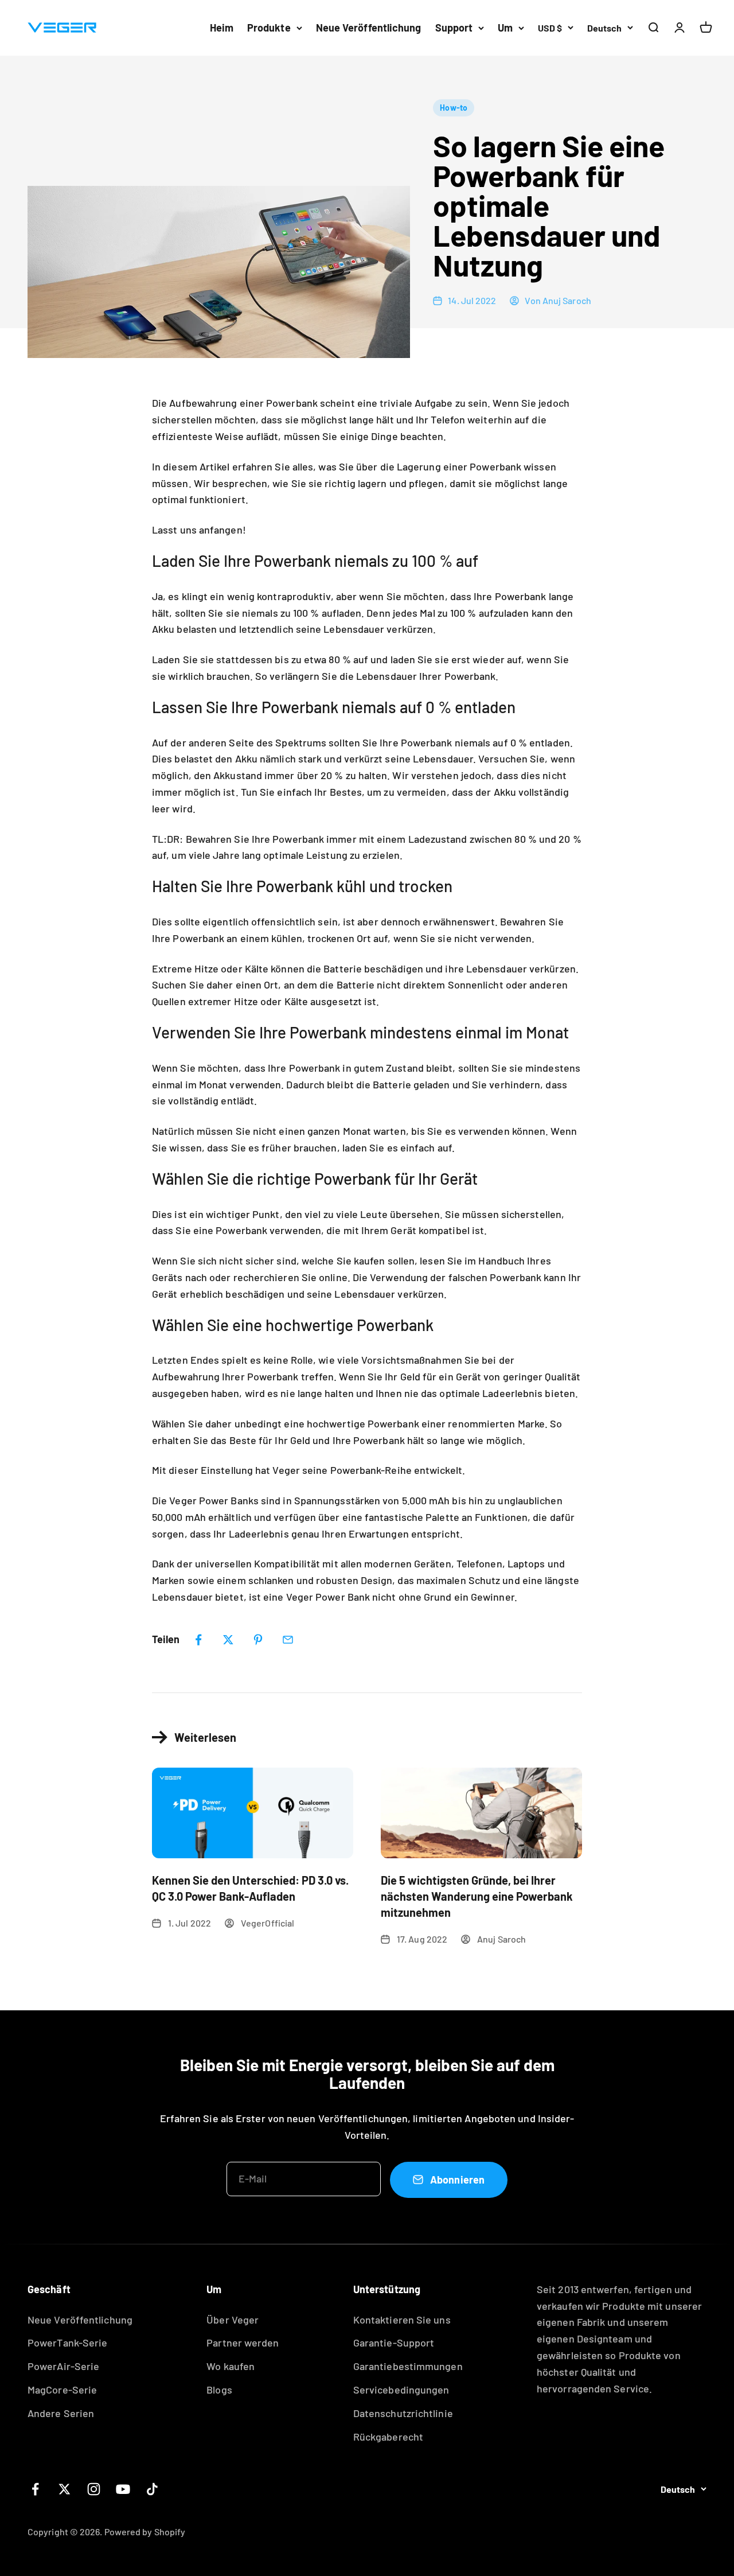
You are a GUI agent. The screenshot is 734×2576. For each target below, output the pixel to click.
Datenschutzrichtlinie (403, 2413)
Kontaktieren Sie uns (402, 2320)
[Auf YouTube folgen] (123, 2489)
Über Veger (233, 2320)
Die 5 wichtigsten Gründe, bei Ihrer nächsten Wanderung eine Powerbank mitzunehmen (477, 1896)
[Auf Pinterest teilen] (258, 1640)
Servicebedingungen (401, 2390)
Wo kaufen (231, 2366)
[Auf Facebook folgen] (35, 2489)
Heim (222, 28)
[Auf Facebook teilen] (198, 1640)
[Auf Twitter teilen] (228, 1640)
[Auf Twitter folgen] (65, 2489)
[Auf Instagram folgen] (94, 2489)
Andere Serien (61, 2413)
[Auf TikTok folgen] (152, 2489)
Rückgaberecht (388, 2437)
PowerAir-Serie (63, 2366)
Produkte (269, 28)
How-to (454, 108)
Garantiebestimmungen (408, 2366)
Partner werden (243, 2342)
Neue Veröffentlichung (369, 28)
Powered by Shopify (145, 2532)
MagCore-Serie (62, 2390)
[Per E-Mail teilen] (288, 1640)
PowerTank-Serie (67, 2342)
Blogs (219, 2390)
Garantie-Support (394, 2342)
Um (505, 28)
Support (454, 28)
